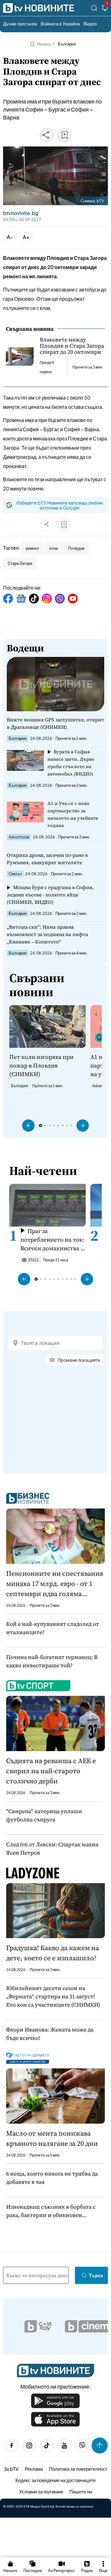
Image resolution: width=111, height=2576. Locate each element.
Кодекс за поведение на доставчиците (55, 2480)
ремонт (33, 548)
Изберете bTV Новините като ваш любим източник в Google (60, 505)
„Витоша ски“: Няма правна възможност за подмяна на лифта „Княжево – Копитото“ (47, 934)
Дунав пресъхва (20, 23)
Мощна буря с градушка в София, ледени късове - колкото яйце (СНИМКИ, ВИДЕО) (50, 895)
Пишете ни (81, 2491)
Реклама (34, 2469)
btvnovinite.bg (21, 213)
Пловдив (76, 548)
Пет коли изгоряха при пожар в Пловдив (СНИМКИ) (41, 1065)
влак (54, 548)
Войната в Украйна (60, 23)
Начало (44, 44)
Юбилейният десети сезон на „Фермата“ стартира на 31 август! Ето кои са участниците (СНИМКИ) (53, 1996)
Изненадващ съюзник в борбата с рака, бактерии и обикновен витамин (51, 2211)
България (67, 44)
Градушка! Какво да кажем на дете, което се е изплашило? (53, 1953)
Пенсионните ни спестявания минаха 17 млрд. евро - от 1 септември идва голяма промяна (55, 1584)
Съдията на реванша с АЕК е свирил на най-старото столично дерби (51, 1771)
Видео (90, 23)
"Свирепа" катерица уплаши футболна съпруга (44, 1815)
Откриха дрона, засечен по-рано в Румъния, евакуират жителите (47, 859)
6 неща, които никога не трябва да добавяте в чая (52, 2178)
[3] (105, 9)
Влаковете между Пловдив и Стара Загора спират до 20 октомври (72, 346)
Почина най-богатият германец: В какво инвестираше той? (52, 1661)
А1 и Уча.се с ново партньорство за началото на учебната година (73, 814)
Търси (96, 2275)
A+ (26, 237)
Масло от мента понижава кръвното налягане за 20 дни (52, 2138)
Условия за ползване (41, 2491)
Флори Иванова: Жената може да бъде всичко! (50, 2034)
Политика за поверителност (78, 2469)
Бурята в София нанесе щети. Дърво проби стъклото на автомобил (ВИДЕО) (71, 763)
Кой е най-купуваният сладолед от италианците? (53, 1628)
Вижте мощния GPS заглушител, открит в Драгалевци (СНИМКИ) (55, 723)
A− (10, 237)
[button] (28, 1126)
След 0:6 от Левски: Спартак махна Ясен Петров (52, 1848)
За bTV (11, 2469)
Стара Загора (20, 563)
